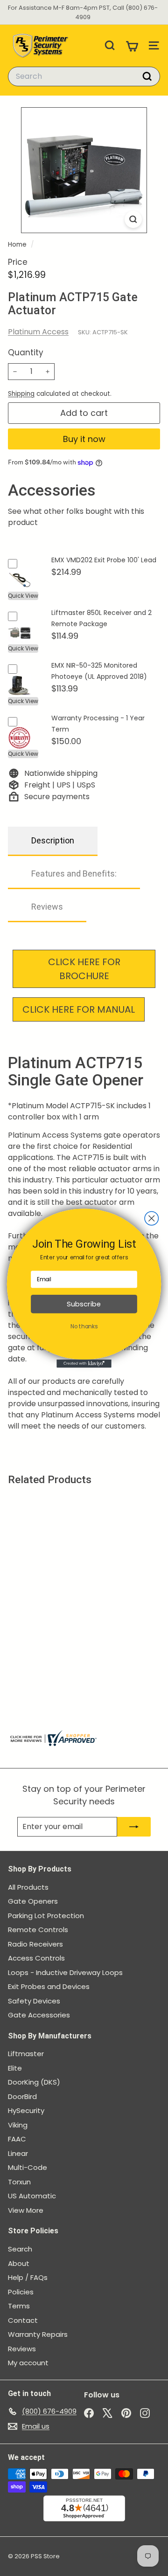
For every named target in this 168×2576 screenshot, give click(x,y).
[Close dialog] (151, 1218)
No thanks (84, 1326)
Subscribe (84, 1304)
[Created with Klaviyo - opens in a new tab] (84, 1363)
